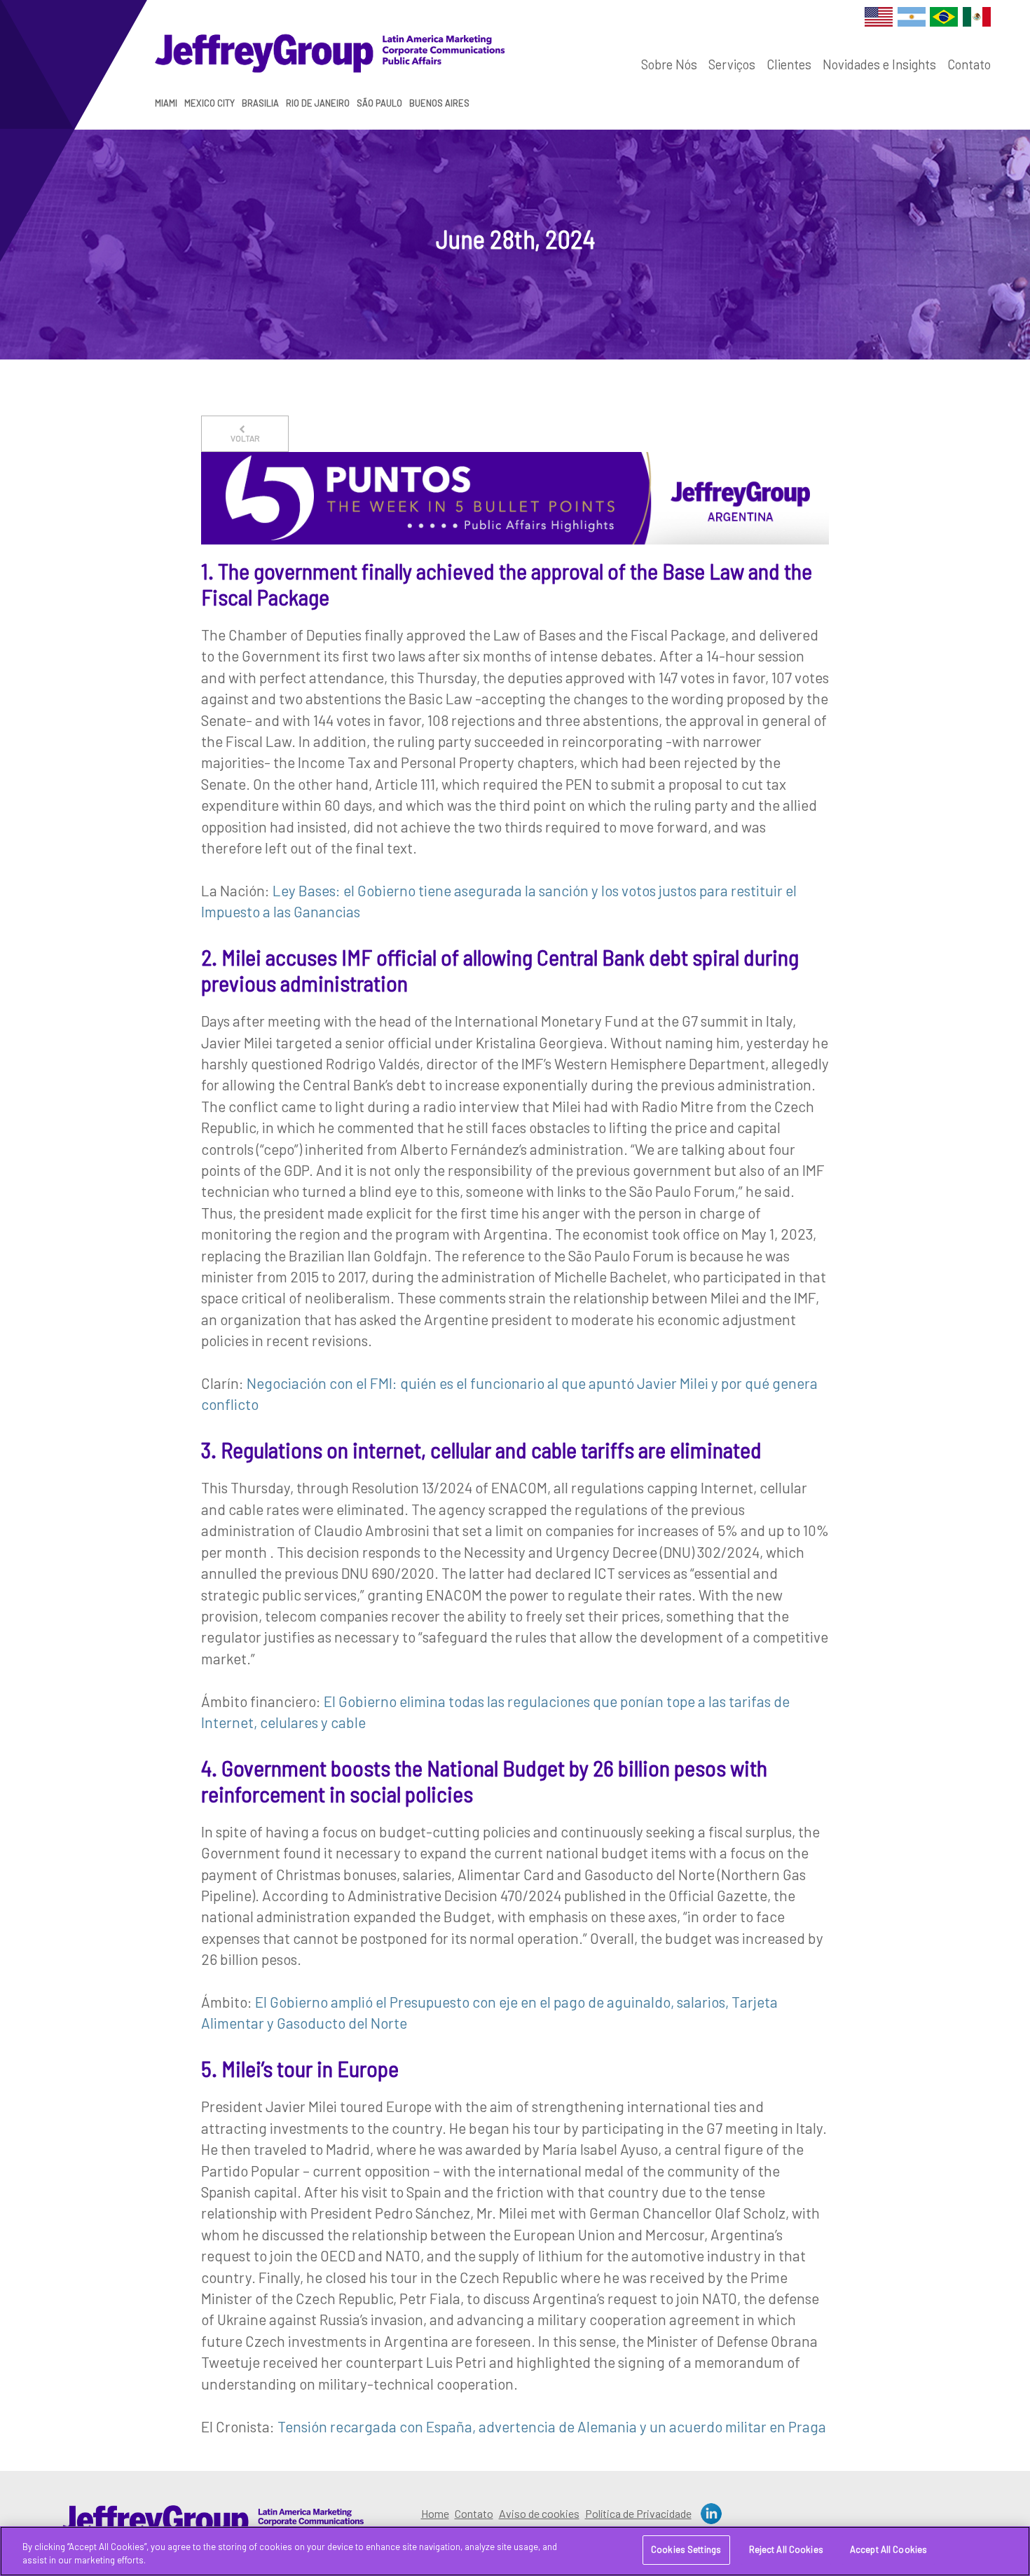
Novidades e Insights (879, 64)
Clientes (789, 64)
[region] (515, 2551)
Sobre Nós (669, 64)
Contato (969, 64)
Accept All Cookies (888, 2549)
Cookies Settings (686, 2549)
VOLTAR (245, 438)
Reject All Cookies (786, 2549)
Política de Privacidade (638, 2513)
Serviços (732, 64)
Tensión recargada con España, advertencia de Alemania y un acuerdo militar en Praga (552, 2426)
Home (435, 2513)
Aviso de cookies (539, 2513)
